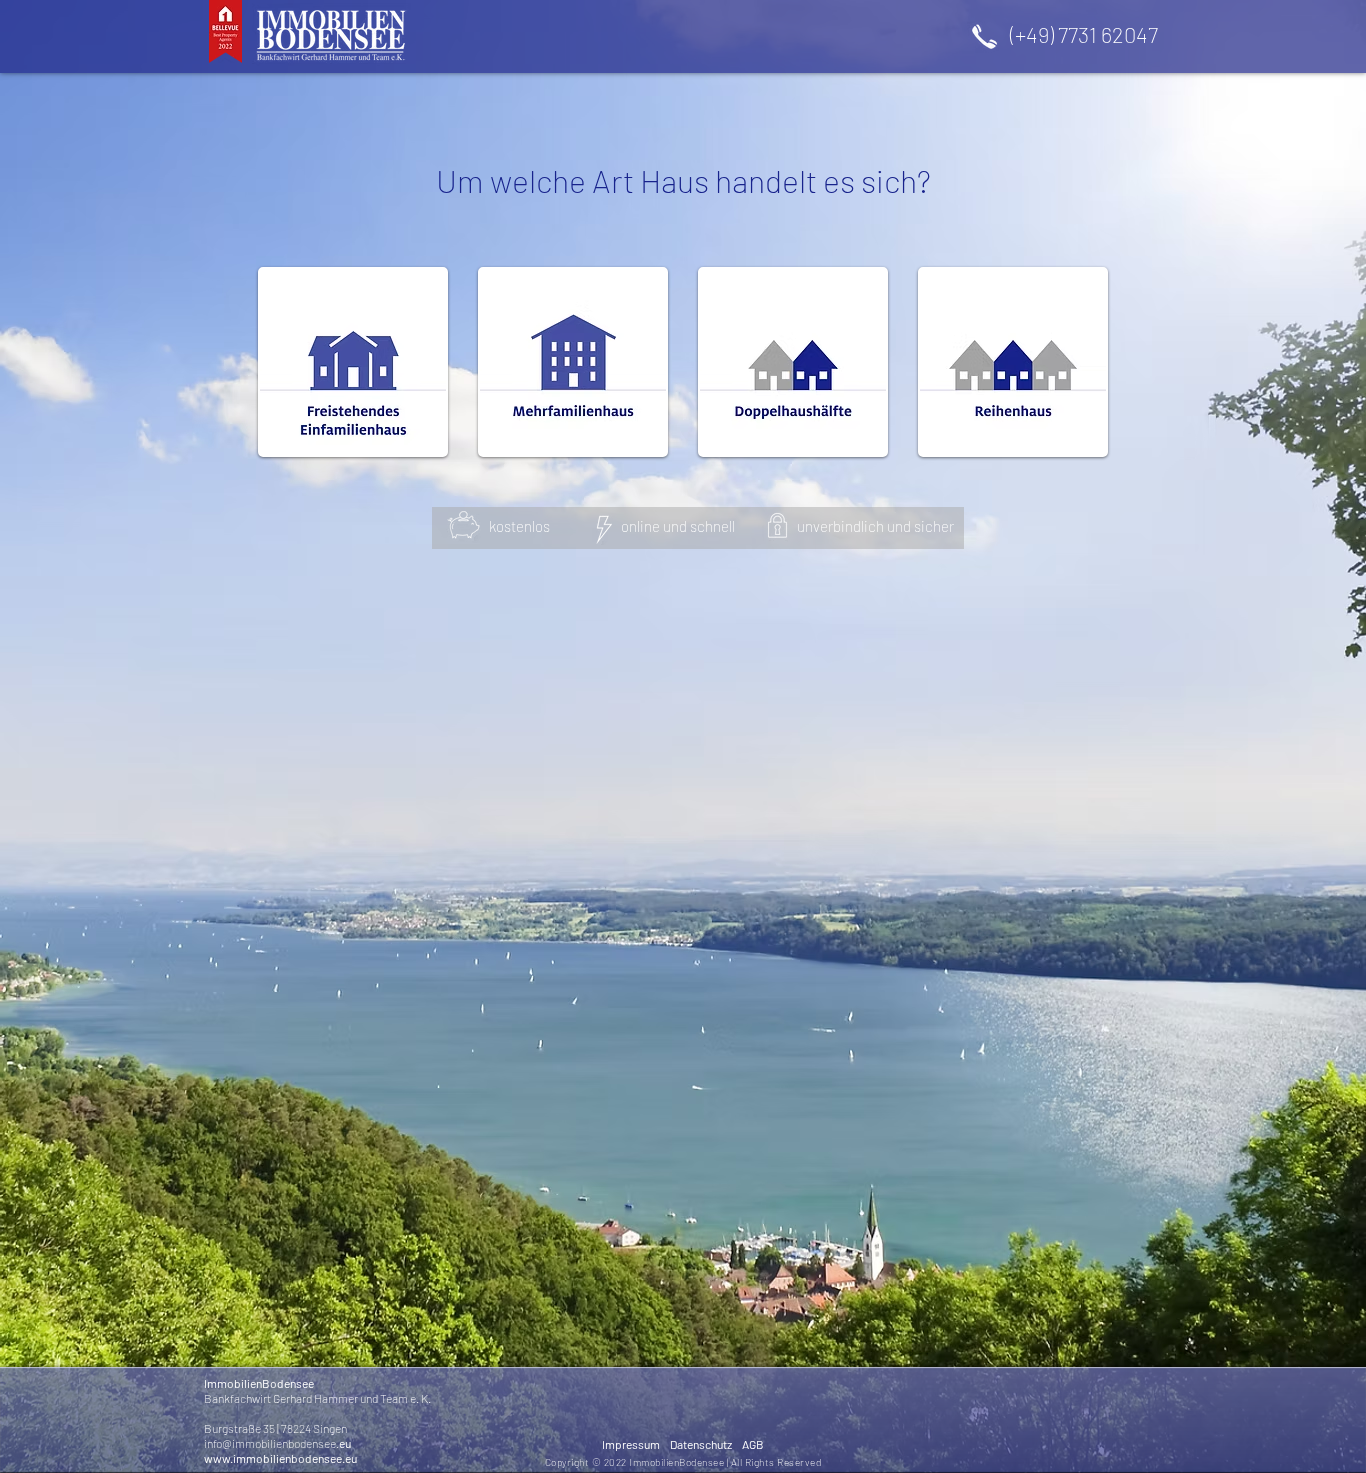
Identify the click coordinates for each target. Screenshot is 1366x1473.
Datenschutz (706, 1444)
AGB (753, 1444)
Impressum (636, 1444)
